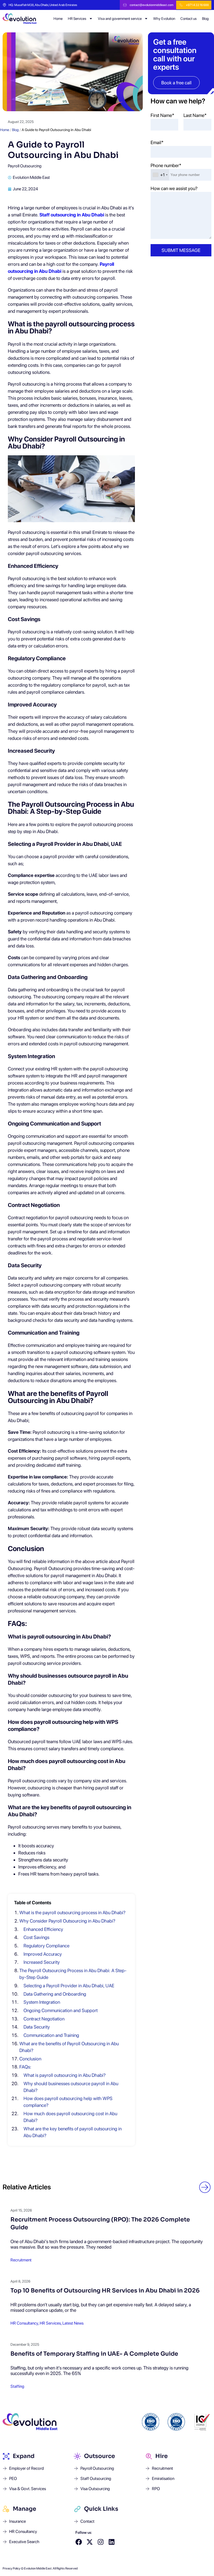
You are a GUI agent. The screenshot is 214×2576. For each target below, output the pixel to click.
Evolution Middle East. (38, 2568)
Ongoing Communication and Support (61, 2010)
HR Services (77, 19)
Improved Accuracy (43, 1954)
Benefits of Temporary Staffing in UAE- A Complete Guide (94, 2354)
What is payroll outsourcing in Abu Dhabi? (65, 2075)
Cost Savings (36, 1937)
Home (58, 19)
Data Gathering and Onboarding (55, 1994)
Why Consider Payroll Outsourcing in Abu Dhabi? (67, 1921)
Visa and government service (120, 19)
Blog (205, 19)
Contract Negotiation (44, 2019)
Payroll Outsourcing (25, 166)
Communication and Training (51, 2035)
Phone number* (166, 165)
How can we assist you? (174, 188)
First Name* (162, 115)
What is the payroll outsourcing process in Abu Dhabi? (72, 1912)
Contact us (189, 19)
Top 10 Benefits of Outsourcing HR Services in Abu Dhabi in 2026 (105, 2291)
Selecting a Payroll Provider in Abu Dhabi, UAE (69, 1986)
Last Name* (195, 115)
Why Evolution (164, 19)
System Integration (42, 2002)
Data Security (37, 2027)
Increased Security (42, 1962)
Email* (157, 142)
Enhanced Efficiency (43, 1929)
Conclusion (30, 2059)
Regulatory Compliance (46, 1946)
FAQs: (25, 2067)
